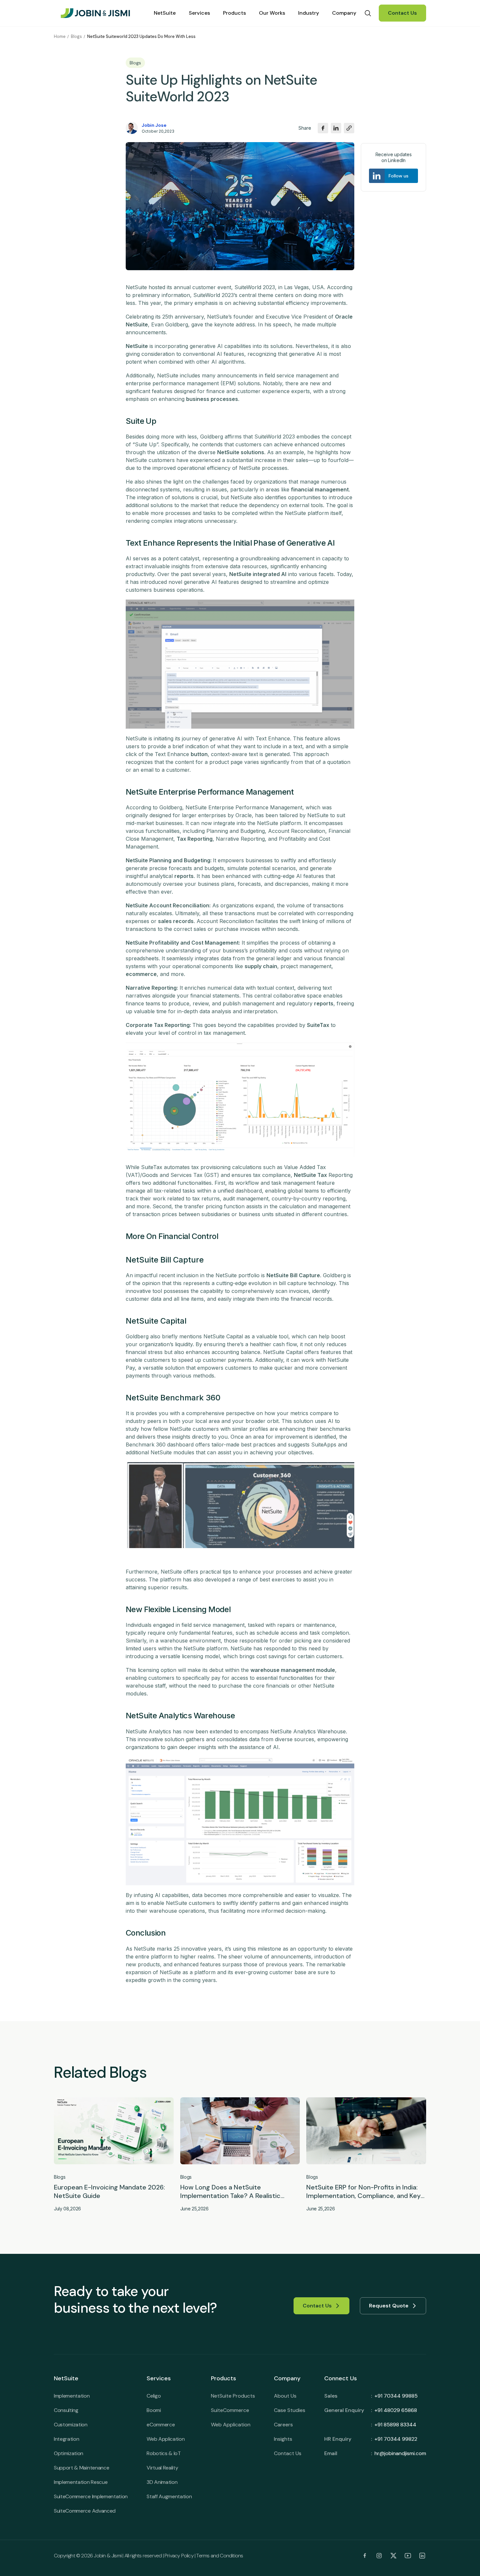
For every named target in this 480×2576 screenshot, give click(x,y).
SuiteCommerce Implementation (91, 2496)
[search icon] (368, 13)
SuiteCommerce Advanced (85, 2511)
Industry (309, 13)
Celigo (154, 2396)
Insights (283, 2439)
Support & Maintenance (81, 2468)
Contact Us (402, 13)
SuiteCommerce (230, 2410)
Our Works (272, 13)
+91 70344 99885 (396, 2396)
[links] (365, 2556)
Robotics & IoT (164, 2453)
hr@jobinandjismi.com (400, 2453)
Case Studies (290, 2410)
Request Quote (389, 2306)
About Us (285, 2396)
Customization (71, 2425)
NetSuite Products (233, 2396)
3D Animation (162, 2482)
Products (234, 13)
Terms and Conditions (220, 2556)
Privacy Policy (179, 2556)
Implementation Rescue (81, 2482)
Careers (283, 2425)
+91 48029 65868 (396, 2410)
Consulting (66, 2410)
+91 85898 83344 (395, 2425)
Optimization (69, 2453)
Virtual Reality (162, 2468)
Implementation (72, 2396)
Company (344, 13)
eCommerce (161, 2425)
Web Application (166, 2439)
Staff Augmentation (169, 2496)
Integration (66, 2439)
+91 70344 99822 (396, 2439)
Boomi (154, 2410)
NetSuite (165, 13)
